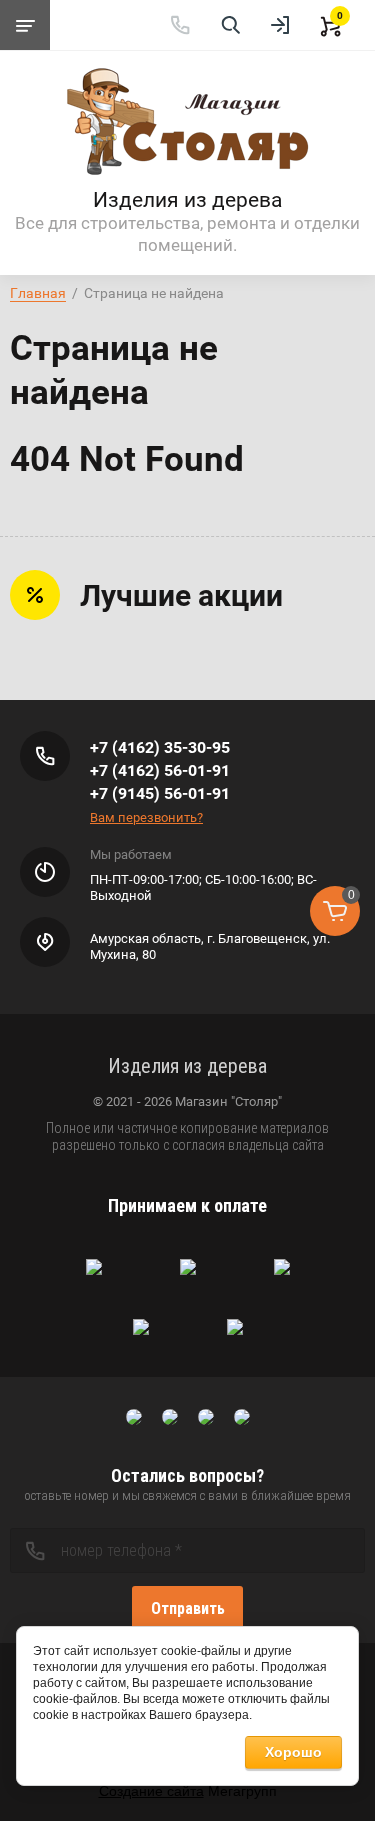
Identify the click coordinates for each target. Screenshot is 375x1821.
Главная (38, 293)
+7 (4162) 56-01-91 (160, 770)
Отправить (188, 1608)
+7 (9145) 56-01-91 (160, 793)
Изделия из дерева (187, 200)
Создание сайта (151, 1791)
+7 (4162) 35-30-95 (160, 747)
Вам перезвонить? (146, 817)
